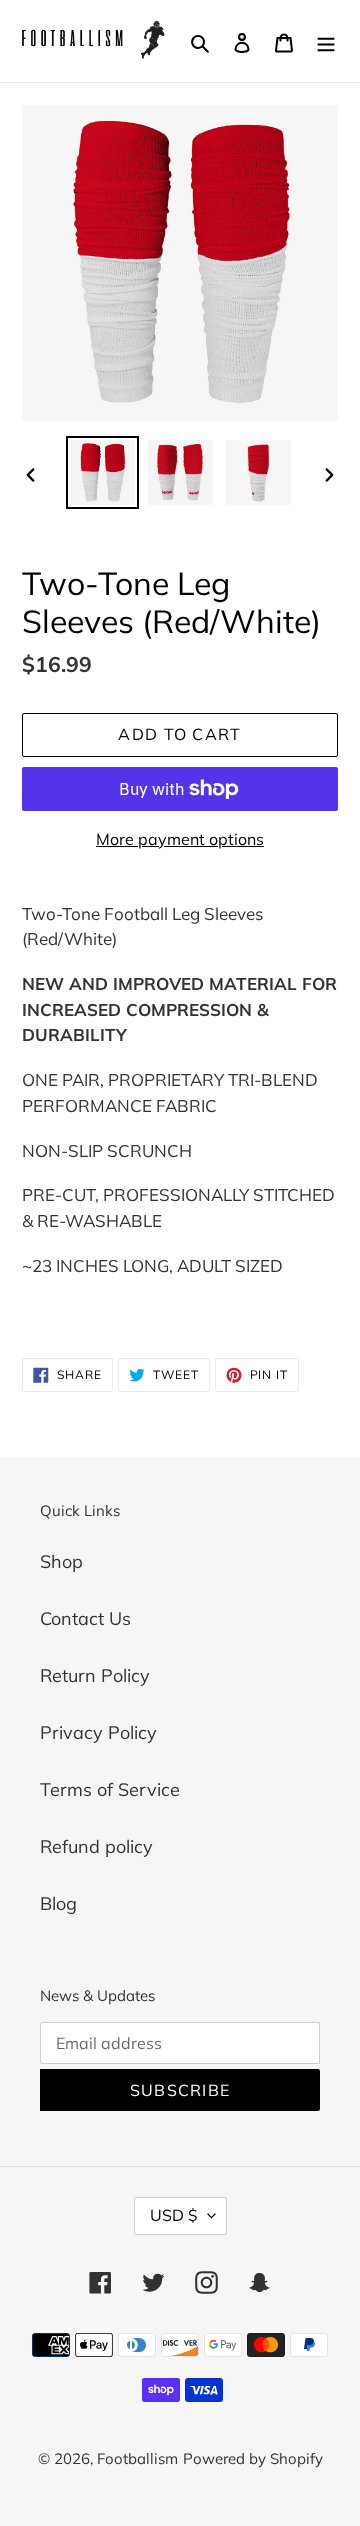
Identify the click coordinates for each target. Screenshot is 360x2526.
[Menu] (326, 41)
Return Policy (95, 1675)
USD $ (174, 2215)
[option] (102, 472)
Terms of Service (110, 1789)
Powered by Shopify (253, 2458)
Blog (58, 1903)
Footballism (137, 2458)
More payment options (180, 839)
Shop (61, 1561)
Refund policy (96, 1846)
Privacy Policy (98, 1732)
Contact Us (85, 1618)
